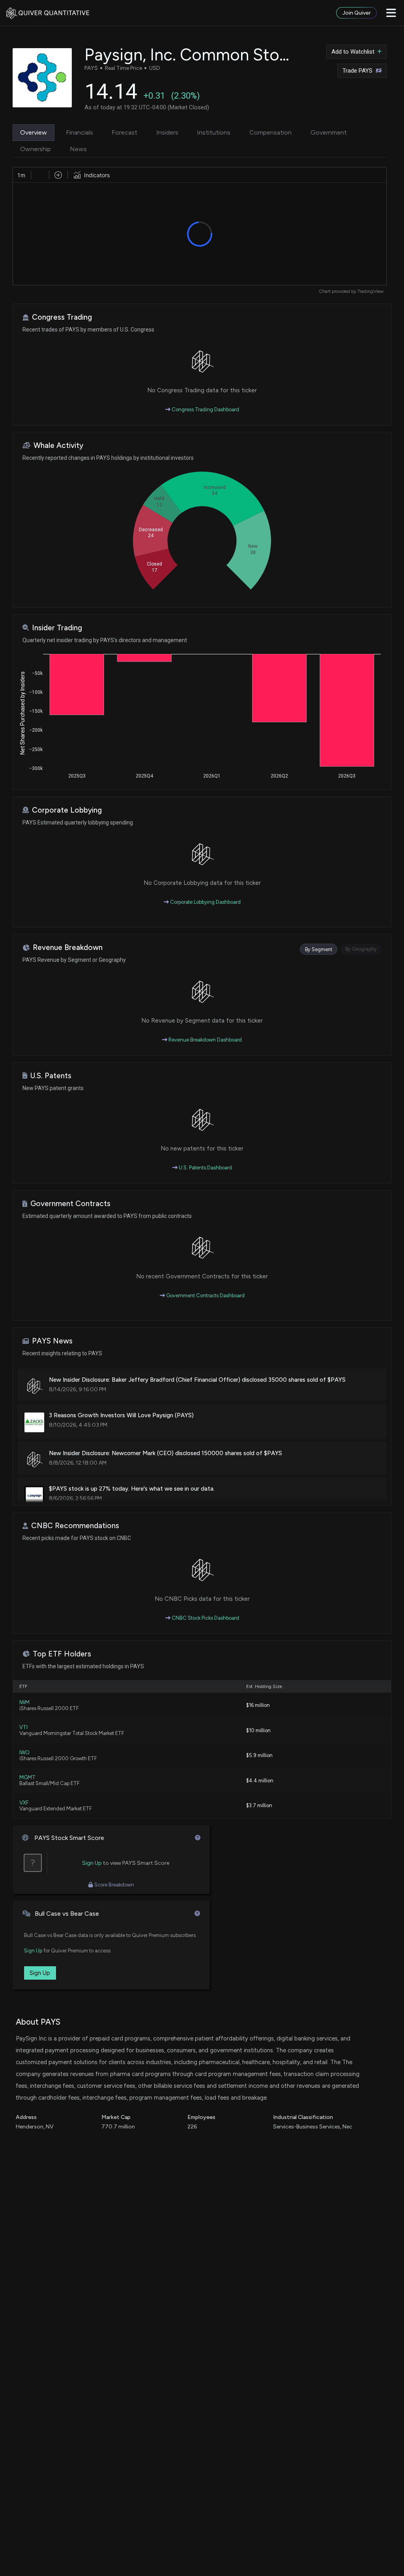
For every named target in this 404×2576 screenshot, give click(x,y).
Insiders (167, 132)
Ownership (36, 149)
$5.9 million (259, 1755)
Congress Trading (62, 317)
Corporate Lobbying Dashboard (205, 902)
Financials (79, 132)
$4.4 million (260, 1781)
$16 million (258, 1705)
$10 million (258, 1730)
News (78, 149)
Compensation (270, 132)
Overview (34, 132)
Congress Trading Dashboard (205, 409)
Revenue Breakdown (68, 947)
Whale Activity (58, 445)
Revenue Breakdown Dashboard (205, 1040)
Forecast (124, 132)
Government (329, 132)
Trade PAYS (357, 71)
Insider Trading (57, 628)
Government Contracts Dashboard (205, 1295)
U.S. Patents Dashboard (205, 1168)
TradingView (370, 291)
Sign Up (92, 1863)
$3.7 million (259, 1805)
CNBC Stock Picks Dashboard (205, 1618)
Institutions (214, 132)
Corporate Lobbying (67, 810)
